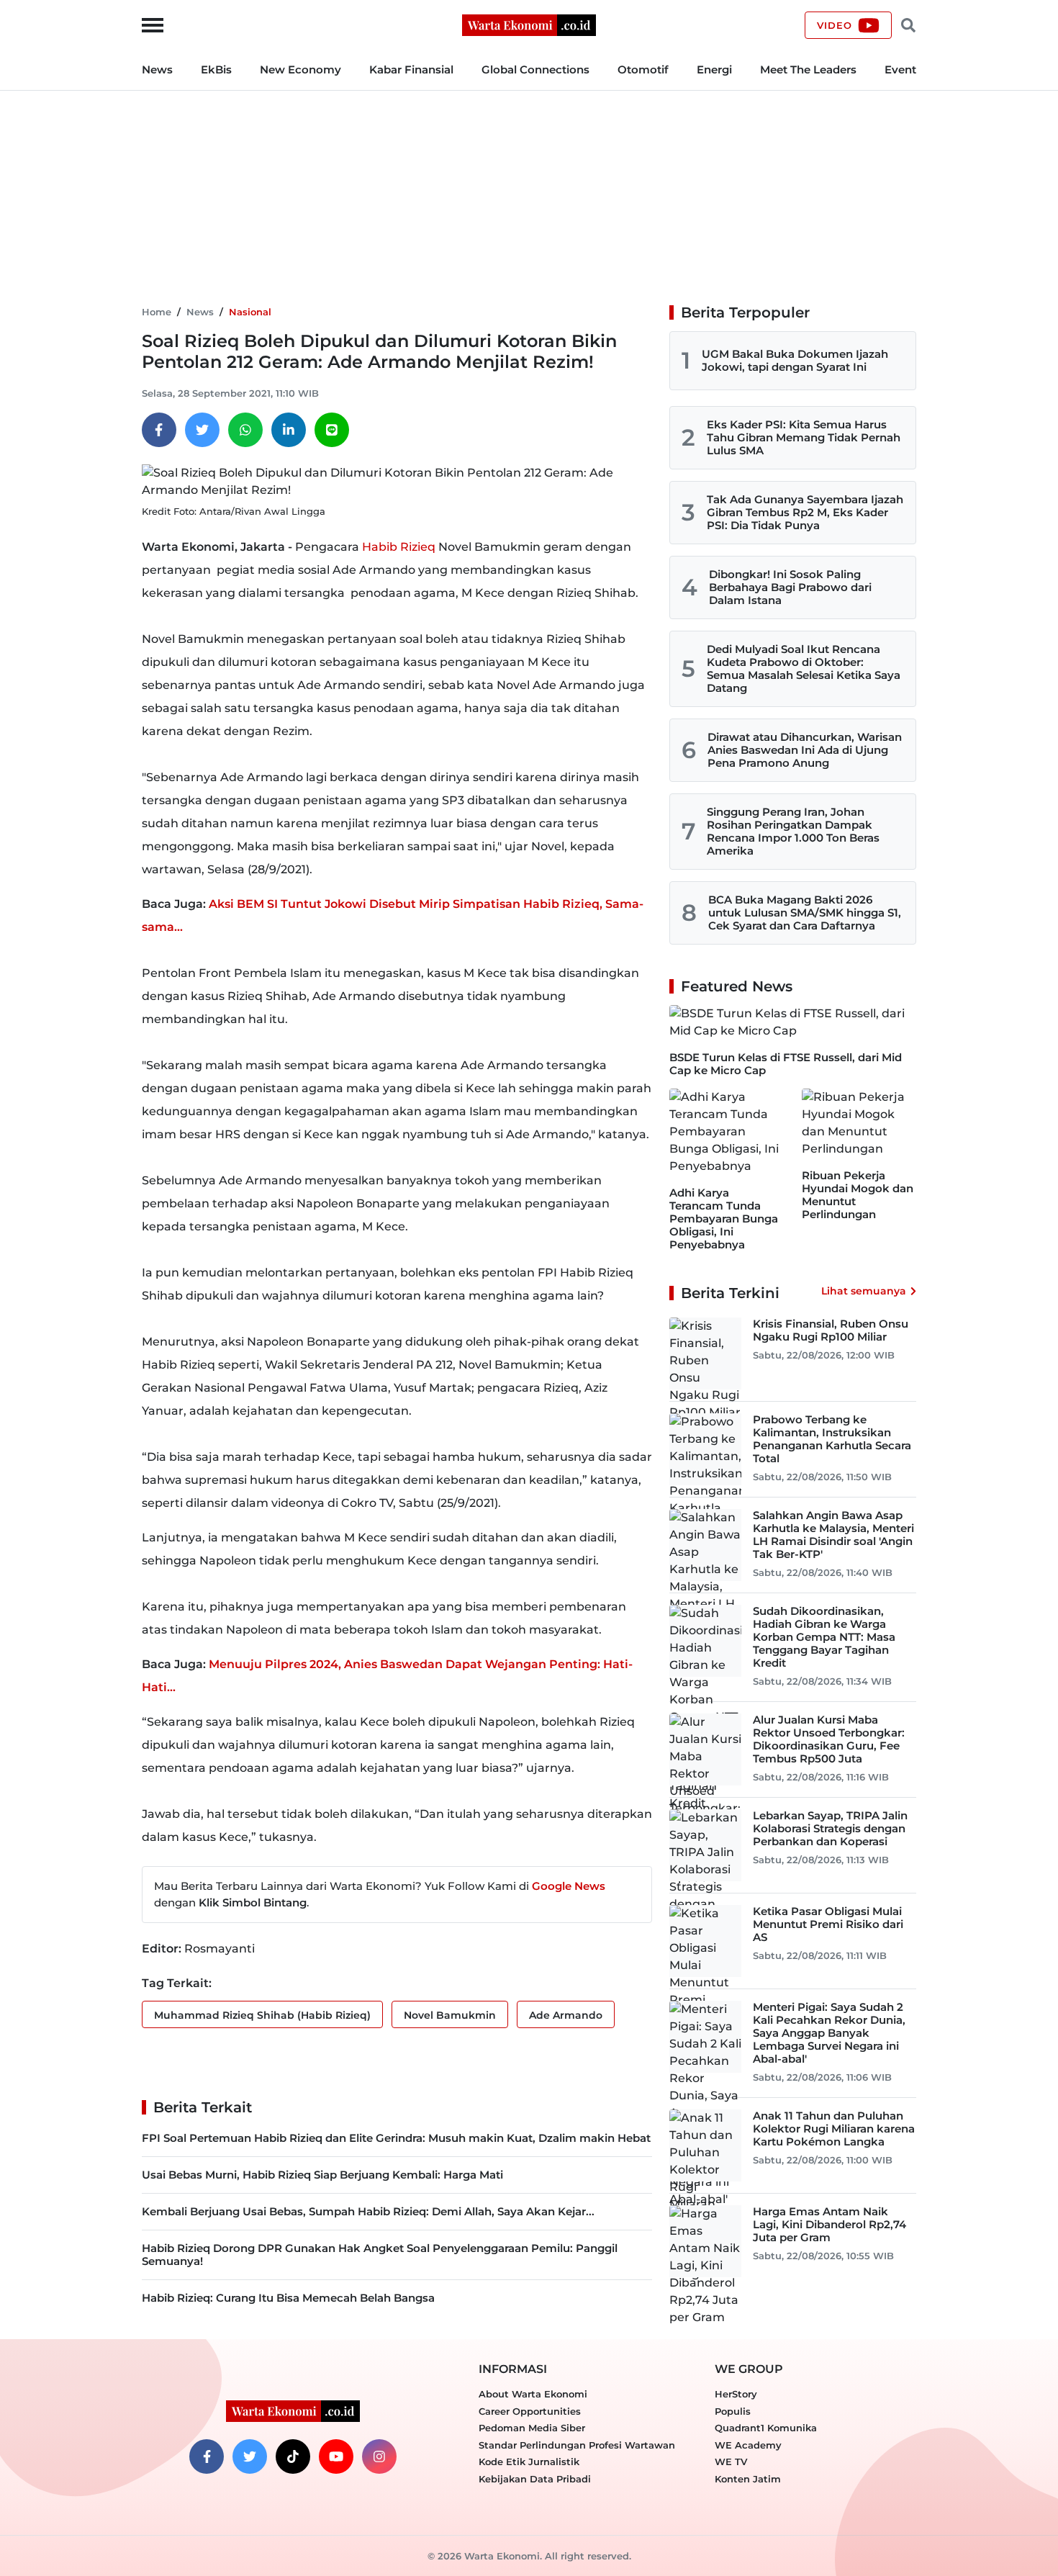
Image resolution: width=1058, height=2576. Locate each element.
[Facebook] (159, 430)
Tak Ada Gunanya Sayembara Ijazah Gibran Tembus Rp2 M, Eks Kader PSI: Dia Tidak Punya (805, 512)
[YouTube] (336, 2456)
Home (157, 312)
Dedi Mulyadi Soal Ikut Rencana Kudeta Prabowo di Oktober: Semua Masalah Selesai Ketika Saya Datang (804, 668)
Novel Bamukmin (450, 2015)
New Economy (300, 69)
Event (900, 69)
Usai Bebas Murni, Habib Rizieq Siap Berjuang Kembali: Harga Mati (322, 2175)
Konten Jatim (748, 2479)
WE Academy (748, 2445)
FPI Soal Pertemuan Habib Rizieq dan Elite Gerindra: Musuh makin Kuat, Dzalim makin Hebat (396, 2138)
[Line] (332, 430)
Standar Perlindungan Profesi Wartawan (577, 2445)
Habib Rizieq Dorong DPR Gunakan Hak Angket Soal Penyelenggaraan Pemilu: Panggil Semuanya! (380, 2255)
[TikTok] (293, 2456)
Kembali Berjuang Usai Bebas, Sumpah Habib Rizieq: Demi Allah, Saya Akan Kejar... (368, 2211)
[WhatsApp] (245, 430)
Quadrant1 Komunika (766, 2428)
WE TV (731, 2462)
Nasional (250, 312)
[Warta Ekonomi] (529, 24)
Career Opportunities (530, 2411)
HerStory (736, 2394)
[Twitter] (202, 430)
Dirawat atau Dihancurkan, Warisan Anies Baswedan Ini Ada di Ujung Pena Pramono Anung (805, 750)
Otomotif (643, 69)
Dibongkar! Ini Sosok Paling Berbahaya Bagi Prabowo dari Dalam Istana (790, 587)
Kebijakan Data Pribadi (535, 2479)
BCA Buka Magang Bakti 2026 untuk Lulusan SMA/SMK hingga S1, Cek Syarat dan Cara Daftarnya (805, 913)
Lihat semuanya (864, 1291)
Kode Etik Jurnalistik (529, 2462)
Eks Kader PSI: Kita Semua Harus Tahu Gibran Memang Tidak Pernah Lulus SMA (804, 437)
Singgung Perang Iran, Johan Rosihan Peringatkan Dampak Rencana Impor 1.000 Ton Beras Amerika (793, 831)
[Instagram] (379, 2456)
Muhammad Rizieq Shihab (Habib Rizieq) (262, 2015)
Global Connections (535, 69)
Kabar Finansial (411, 69)
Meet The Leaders (808, 69)
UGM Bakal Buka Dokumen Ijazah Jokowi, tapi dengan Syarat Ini (795, 360)
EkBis (216, 69)
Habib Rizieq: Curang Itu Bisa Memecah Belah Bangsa (288, 2298)
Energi (714, 69)
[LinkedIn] (289, 430)
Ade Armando (566, 2015)
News (157, 69)
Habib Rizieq (399, 547)
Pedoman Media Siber (532, 2428)
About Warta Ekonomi (533, 2394)
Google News (569, 1886)
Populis (733, 2411)
